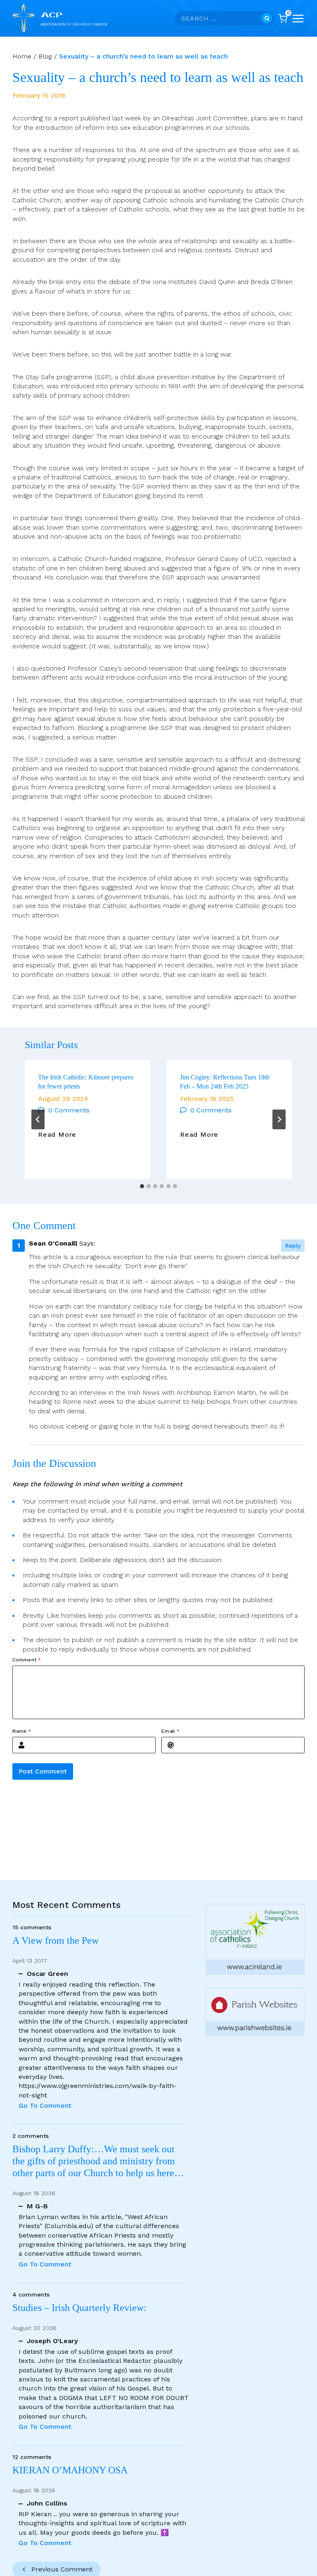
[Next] (279, 1119)
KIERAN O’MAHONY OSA (71, 2470)
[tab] (142, 1186)
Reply (293, 1246)
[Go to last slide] (38, 1119)
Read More (57, 1135)
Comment (27, 1660)
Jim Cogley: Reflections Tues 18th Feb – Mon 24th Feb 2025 (225, 1082)
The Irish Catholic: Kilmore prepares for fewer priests (86, 1082)
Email (170, 1731)
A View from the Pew (56, 1940)
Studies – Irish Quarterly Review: (79, 2308)
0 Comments (69, 1110)
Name (22, 1731)
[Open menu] (298, 19)
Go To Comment (45, 2106)
